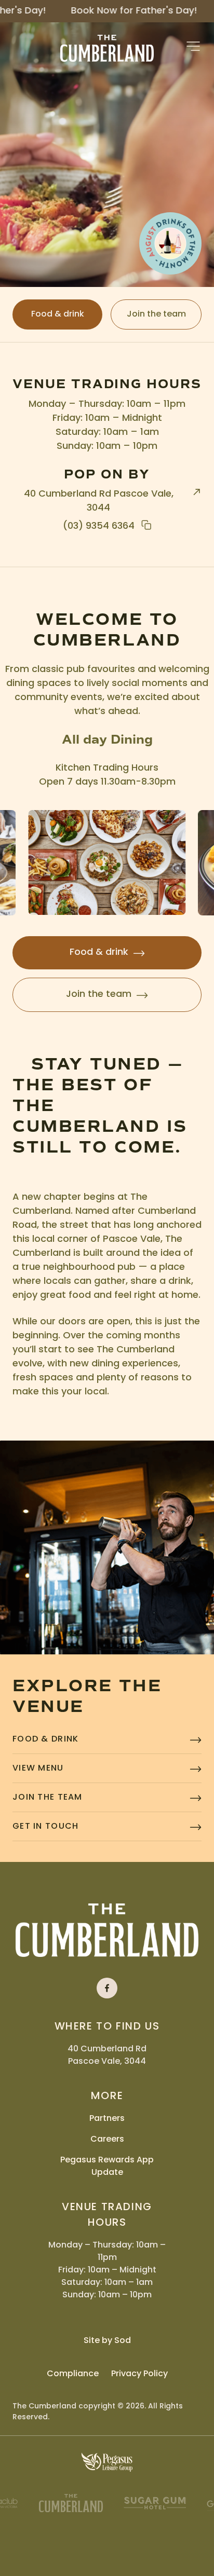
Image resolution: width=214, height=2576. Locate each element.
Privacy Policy (139, 2374)
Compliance (73, 2374)
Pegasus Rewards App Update (107, 2167)
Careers (107, 2140)
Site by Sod (107, 2341)
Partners (107, 2119)
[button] (193, 46)
